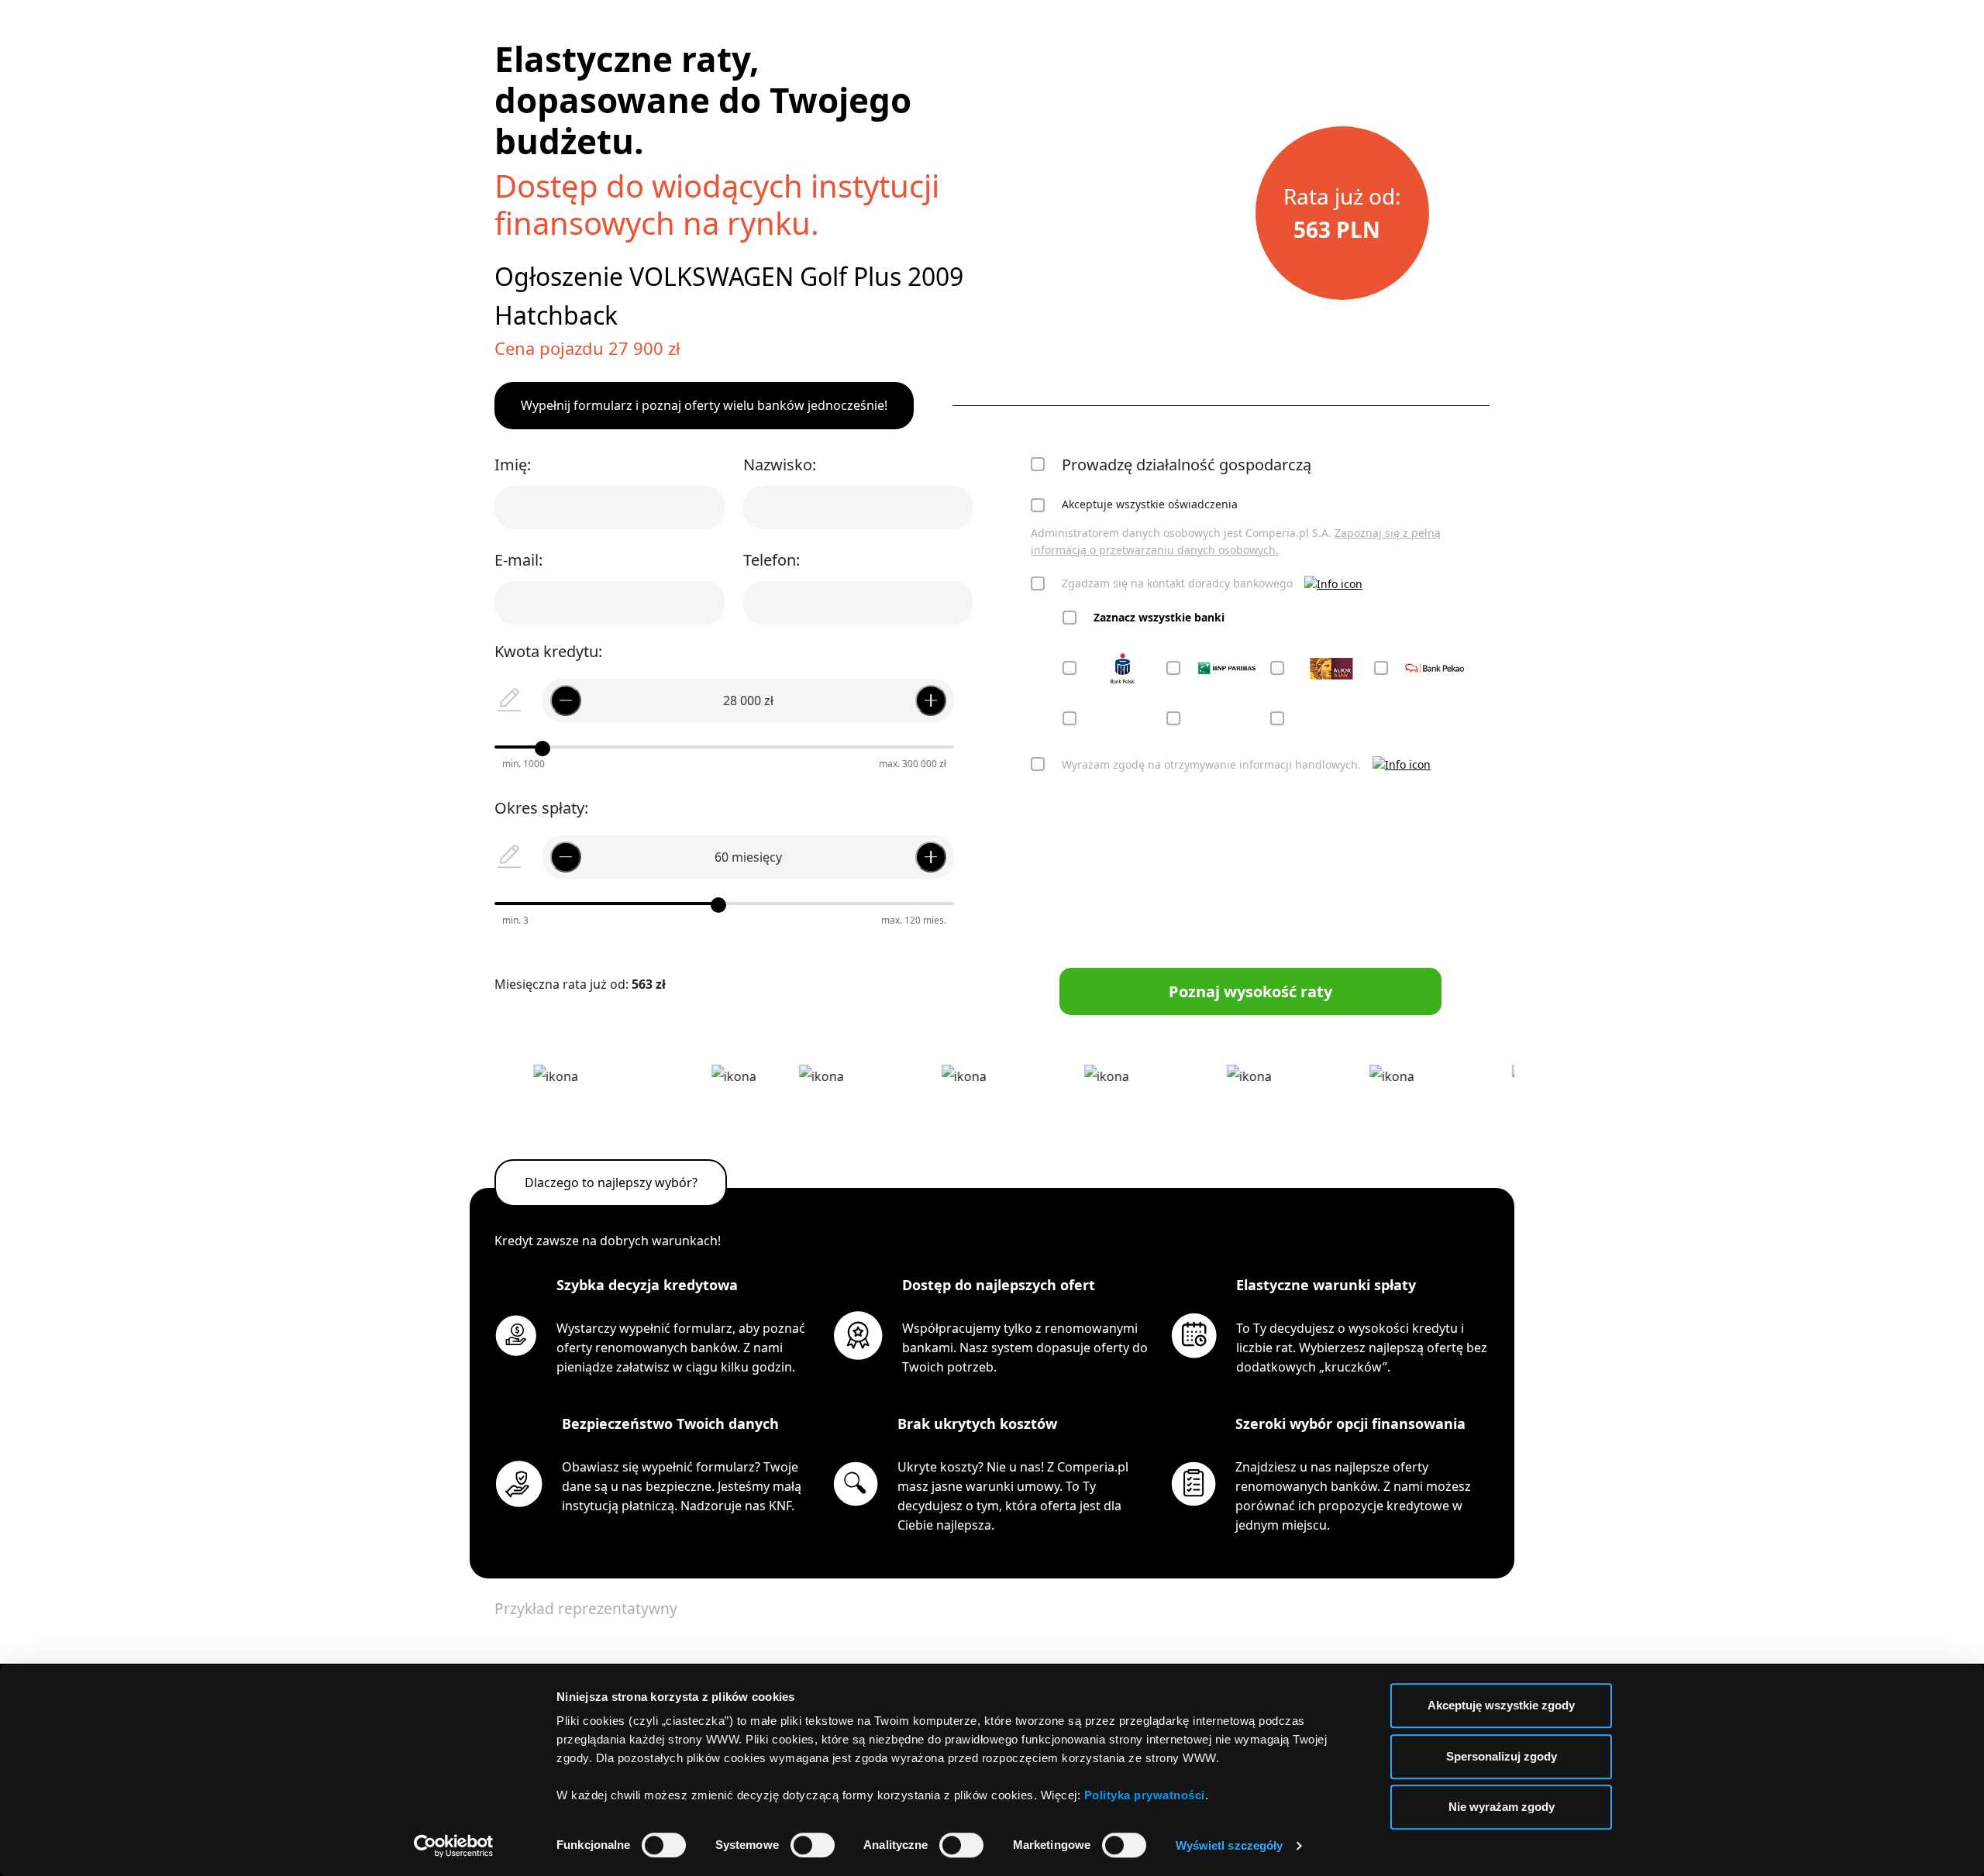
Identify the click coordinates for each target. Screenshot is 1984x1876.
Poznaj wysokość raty (1250, 991)
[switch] (813, 1845)
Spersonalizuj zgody (1502, 1756)
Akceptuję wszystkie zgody (1501, 1705)
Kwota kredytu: (548, 651)
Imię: (513, 465)
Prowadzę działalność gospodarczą (1187, 465)
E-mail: (518, 560)
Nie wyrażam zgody (1502, 1807)
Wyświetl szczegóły (1230, 1845)
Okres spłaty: (541, 808)
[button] (1333, 584)
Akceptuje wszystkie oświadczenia (1150, 504)
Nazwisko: (780, 465)
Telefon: (772, 560)
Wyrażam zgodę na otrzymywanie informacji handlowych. (1211, 764)
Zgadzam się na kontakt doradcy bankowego (1177, 583)
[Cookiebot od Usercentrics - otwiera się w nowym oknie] (454, 1846)
